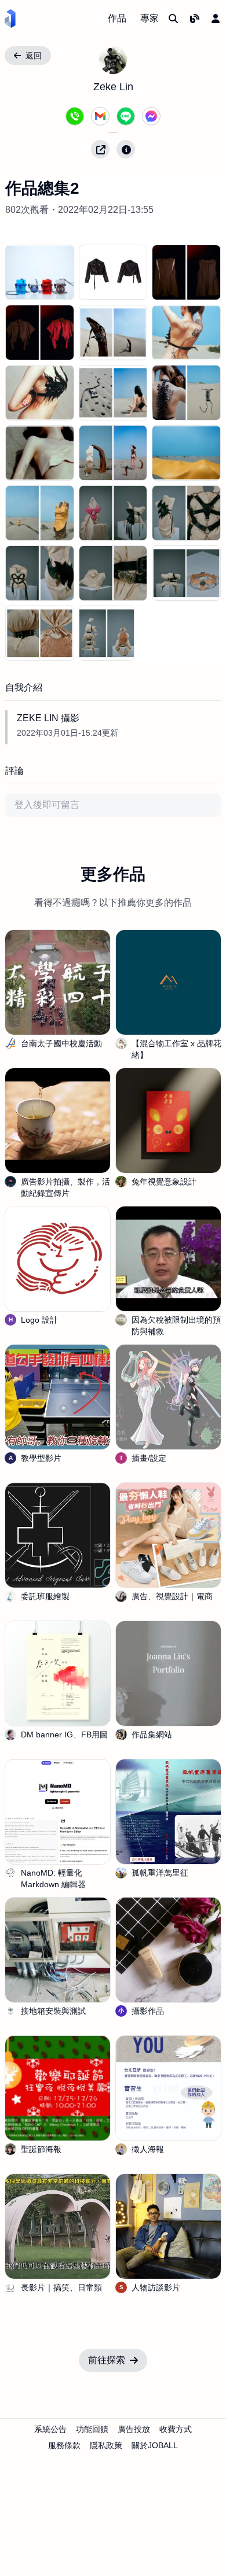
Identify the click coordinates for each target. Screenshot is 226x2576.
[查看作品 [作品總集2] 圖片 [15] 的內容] (40, 573)
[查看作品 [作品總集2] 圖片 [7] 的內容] (113, 393)
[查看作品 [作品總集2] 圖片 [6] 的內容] (40, 393)
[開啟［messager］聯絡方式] (151, 116)
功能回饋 (92, 2429)
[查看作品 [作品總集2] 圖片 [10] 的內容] (113, 453)
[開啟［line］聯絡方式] (126, 116)
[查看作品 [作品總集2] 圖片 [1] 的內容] (113, 272)
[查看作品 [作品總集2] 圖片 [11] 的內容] (186, 453)
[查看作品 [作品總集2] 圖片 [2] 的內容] (186, 272)
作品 (117, 18)
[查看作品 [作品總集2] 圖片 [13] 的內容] (113, 513)
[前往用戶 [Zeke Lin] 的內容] (113, 60)
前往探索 (107, 2360)
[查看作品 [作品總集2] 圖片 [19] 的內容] (107, 633)
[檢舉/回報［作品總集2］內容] (126, 149)
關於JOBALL (155, 2445)
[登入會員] (216, 19)
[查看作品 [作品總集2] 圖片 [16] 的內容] (113, 573)
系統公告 (50, 2429)
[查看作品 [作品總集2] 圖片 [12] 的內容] (40, 513)
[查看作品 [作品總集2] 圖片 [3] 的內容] (40, 333)
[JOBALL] (10, 19)
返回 (34, 56)
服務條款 (64, 2445)
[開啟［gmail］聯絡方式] (100, 116)
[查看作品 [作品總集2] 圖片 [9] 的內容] (40, 453)
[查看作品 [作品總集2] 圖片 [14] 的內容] (186, 513)
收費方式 (176, 2429)
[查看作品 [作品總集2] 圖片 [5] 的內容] (186, 333)
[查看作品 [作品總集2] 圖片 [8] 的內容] (186, 393)
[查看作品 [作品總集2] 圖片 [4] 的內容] (113, 333)
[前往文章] (195, 19)
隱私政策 (106, 2445)
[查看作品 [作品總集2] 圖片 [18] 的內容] (40, 633)
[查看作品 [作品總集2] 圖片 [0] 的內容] (40, 272)
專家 (150, 18)
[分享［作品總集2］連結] (100, 149)
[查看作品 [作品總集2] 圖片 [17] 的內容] (186, 573)
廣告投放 (134, 2429)
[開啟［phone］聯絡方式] (75, 116)
